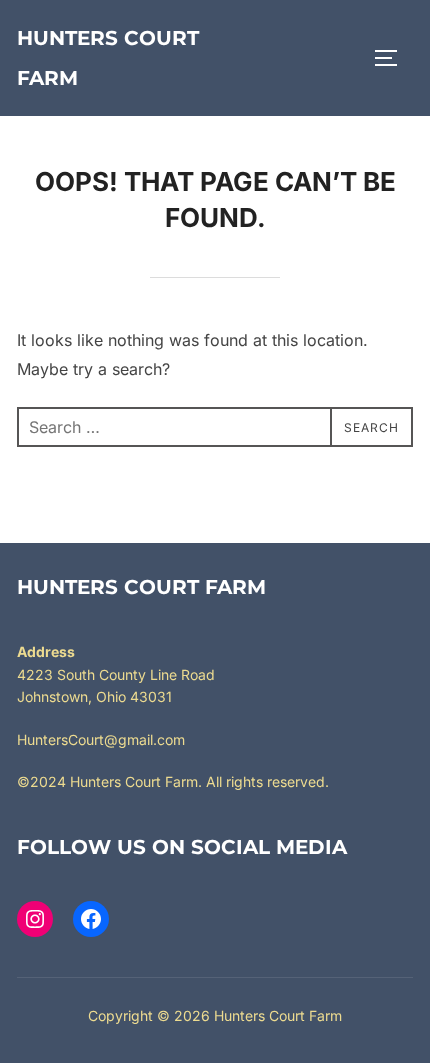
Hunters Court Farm (108, 58)
